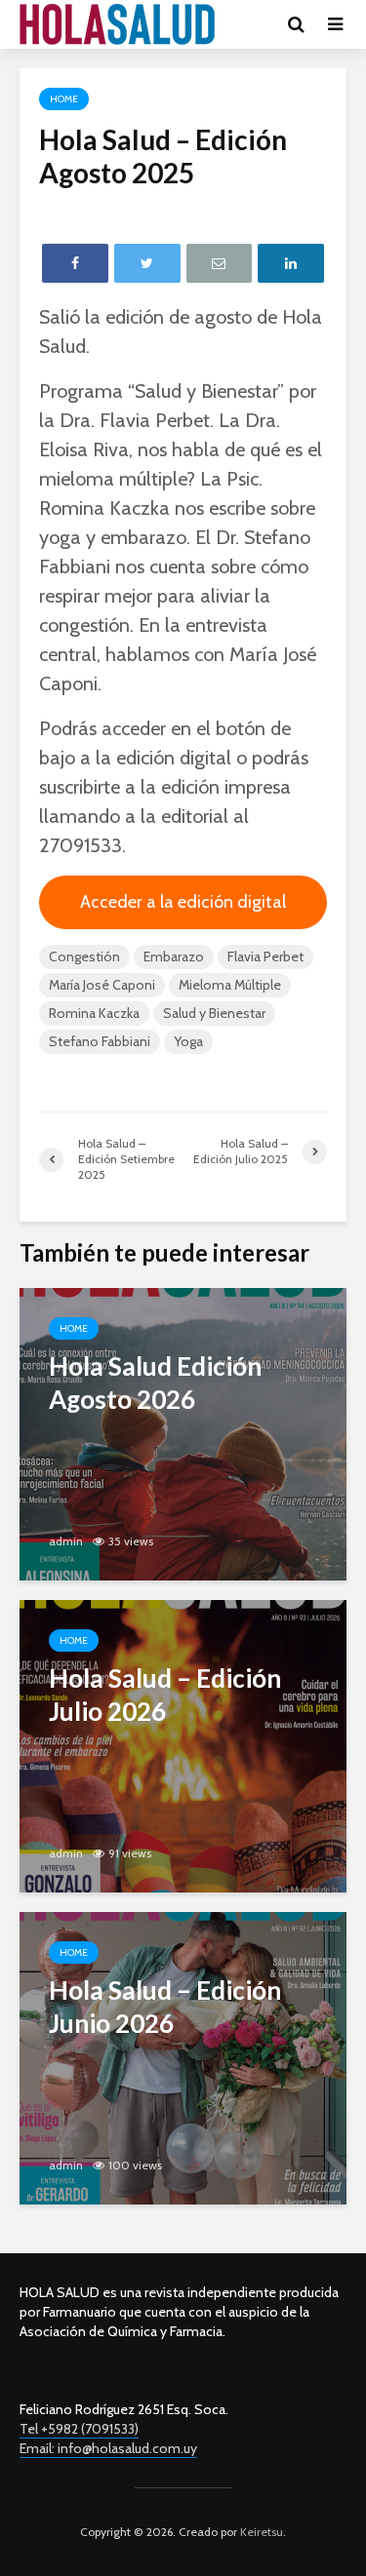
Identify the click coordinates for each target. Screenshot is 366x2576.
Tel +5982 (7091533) (79, 2429)
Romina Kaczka (94, 1013)
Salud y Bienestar (214, 1013)
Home (64, 99)
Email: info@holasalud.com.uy (108, 2448)
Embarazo (174, 956)
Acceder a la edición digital (183, 902)
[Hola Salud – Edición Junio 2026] (183, 2057)
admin (66, 1541)
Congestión (84, 956)
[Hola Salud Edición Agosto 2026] (183, 1433)
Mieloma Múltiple (230, 985)
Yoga (188, 1041)
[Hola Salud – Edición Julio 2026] (183, 1745)
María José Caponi (102, 985)
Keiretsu (260, 2532)
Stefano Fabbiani (100, 1041)
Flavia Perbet (265, 956)
